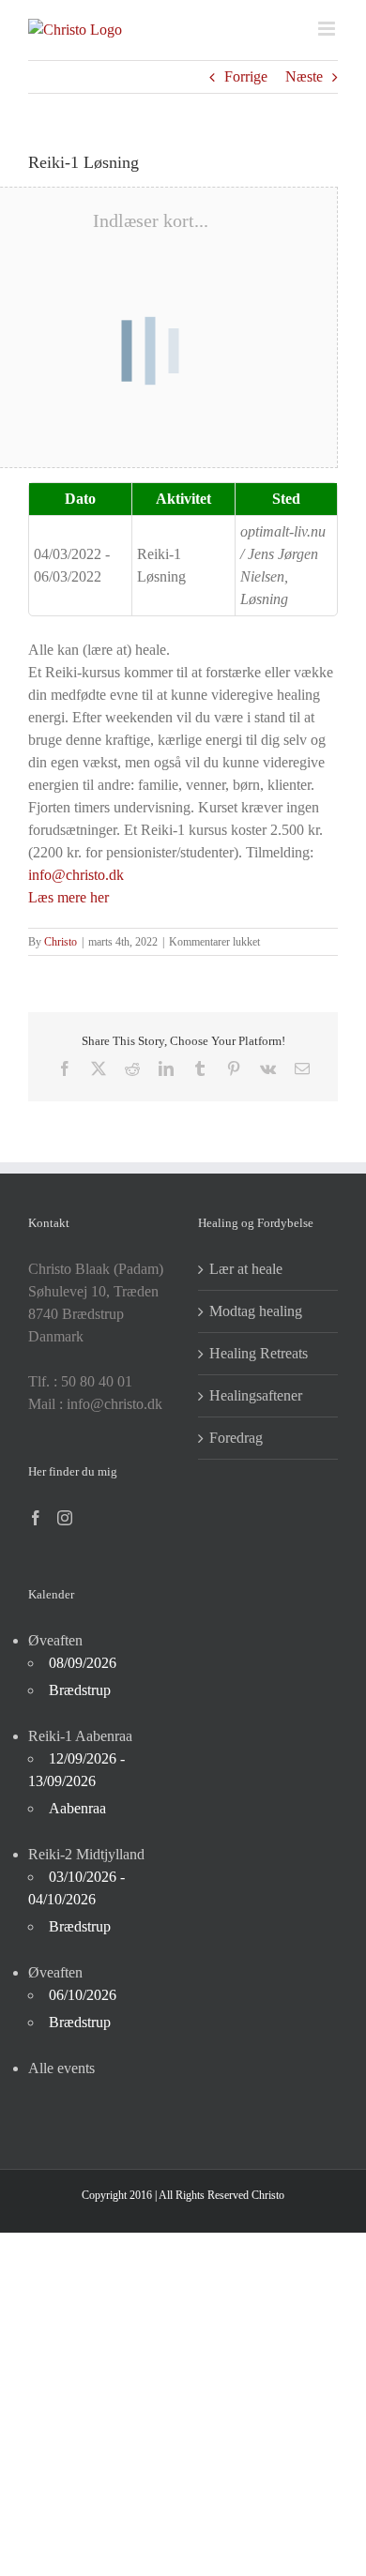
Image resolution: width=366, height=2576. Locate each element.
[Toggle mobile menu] (328, 29)
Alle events (61, 2068)
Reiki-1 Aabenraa (80, 1736)
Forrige (246, 76)
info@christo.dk (76, 875)
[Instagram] (65, 1518)
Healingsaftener (256, 1395)
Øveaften (55, 1640)
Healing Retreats (259, 1353)
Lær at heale (246, 1269)
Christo (61, 942)
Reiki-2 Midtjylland (86, 1854)
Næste (304, 76)
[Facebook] (36, 1518)
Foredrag (236, 1438)
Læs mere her (69, 897)
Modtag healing (256, 1311)
